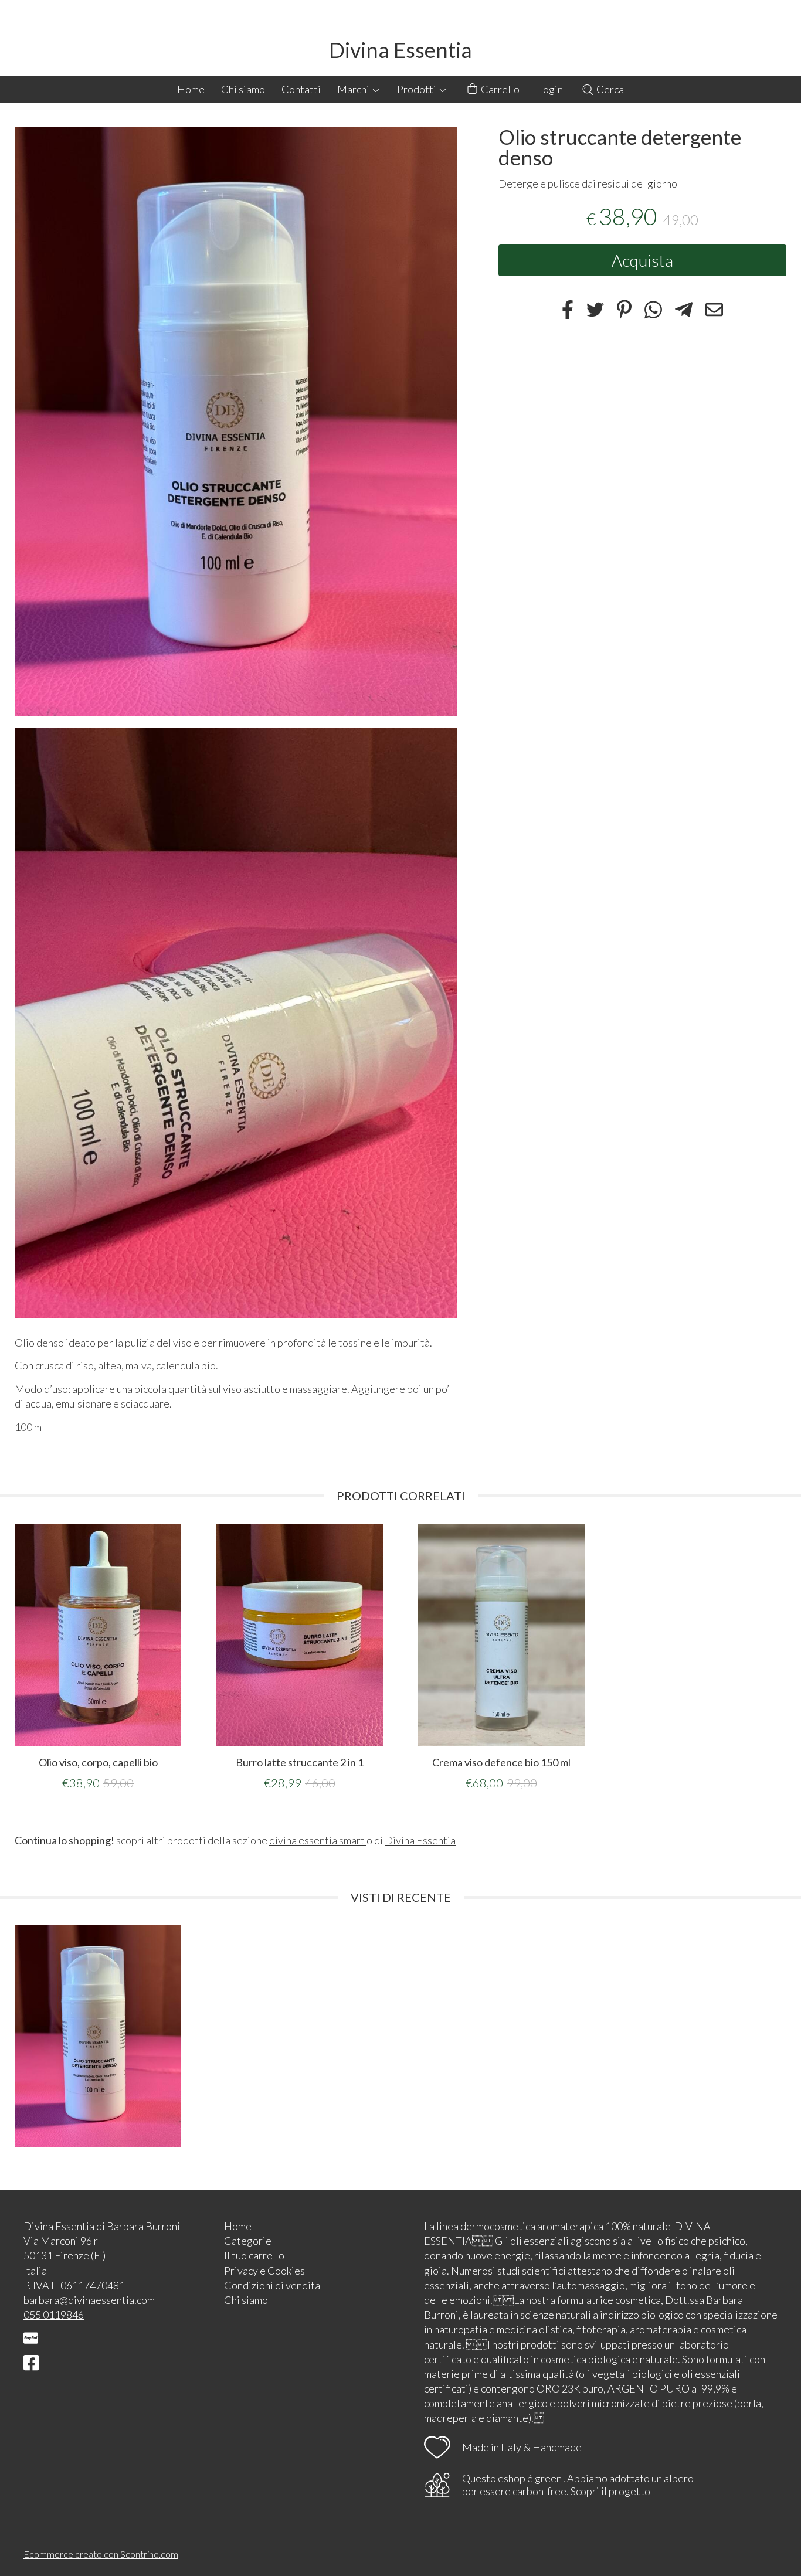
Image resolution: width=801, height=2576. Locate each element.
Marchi (354, 89)
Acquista (642, 260)
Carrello (499, 89)
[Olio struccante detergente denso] (236, 422)
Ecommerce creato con (101, 2554)
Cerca (609, 89)
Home (191, 89)
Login (550, 89)
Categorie (248, 2241)
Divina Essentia (400, 50)
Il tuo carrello (254, 2255)
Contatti (301, 89)
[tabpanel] (98, 1657)
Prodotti (418, 89)
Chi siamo (243, 89)
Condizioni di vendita (272, 2285)
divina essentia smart (318, 1840)
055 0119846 (54, 2315)
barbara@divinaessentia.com (89, 2300)
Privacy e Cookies (264, 2271)
